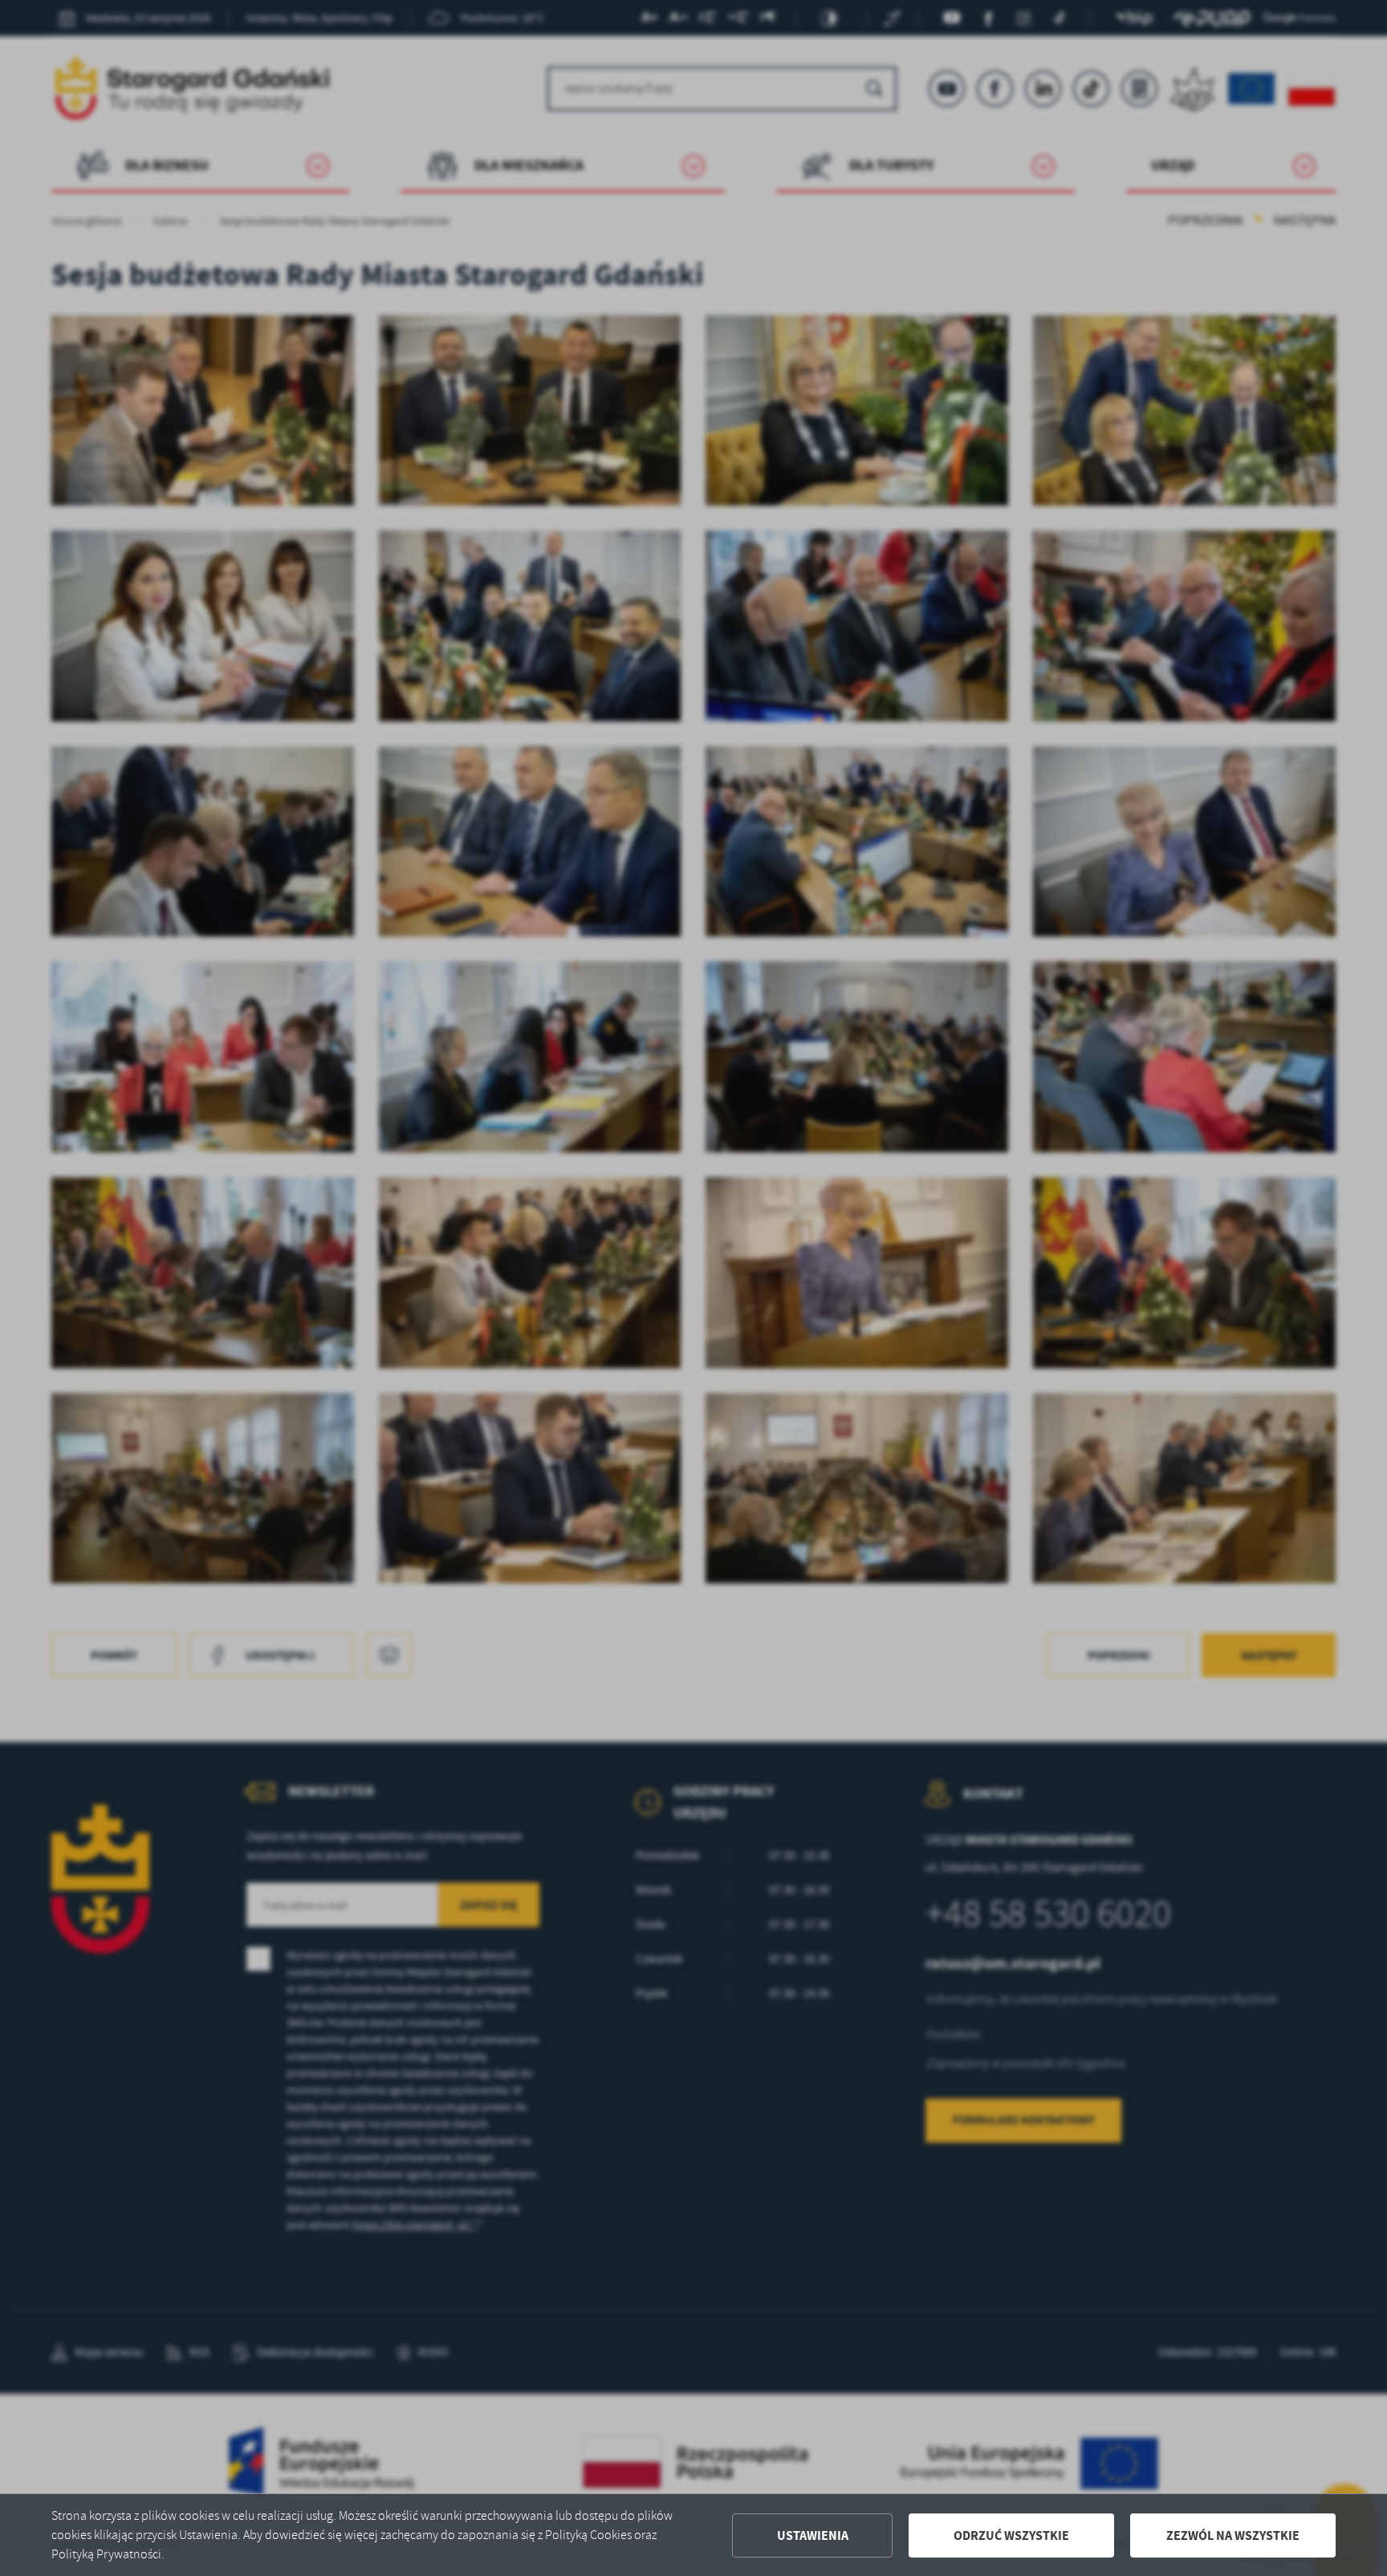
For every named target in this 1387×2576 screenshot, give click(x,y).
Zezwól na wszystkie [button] (1233, 2535)
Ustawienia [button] (813, 2535)
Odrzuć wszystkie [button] (1011, 2535)
